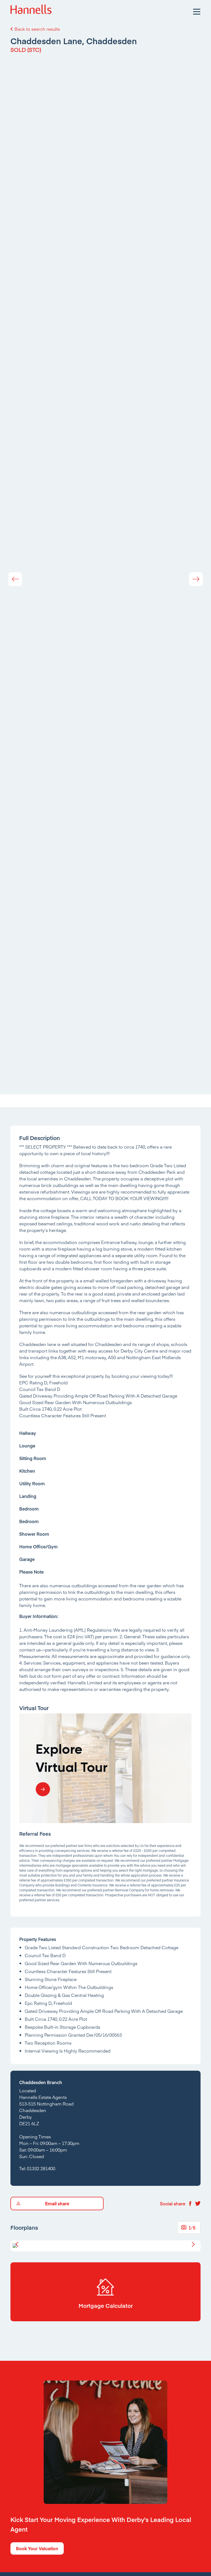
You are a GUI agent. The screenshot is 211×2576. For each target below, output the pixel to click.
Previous (15, 579)
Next (196, 579)
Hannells (31, 11)
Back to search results (37, 29)
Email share (57, 2203)
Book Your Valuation (37, 2548)
